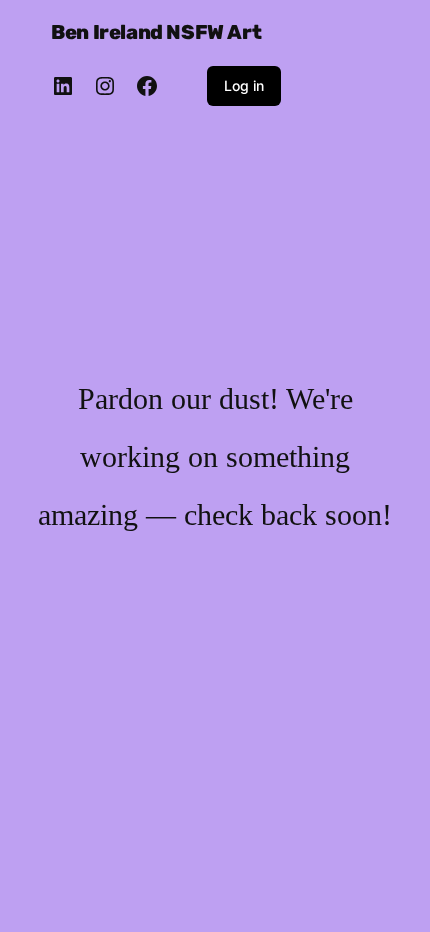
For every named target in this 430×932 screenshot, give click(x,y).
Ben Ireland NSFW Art (156, 32)
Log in (244, 85)
